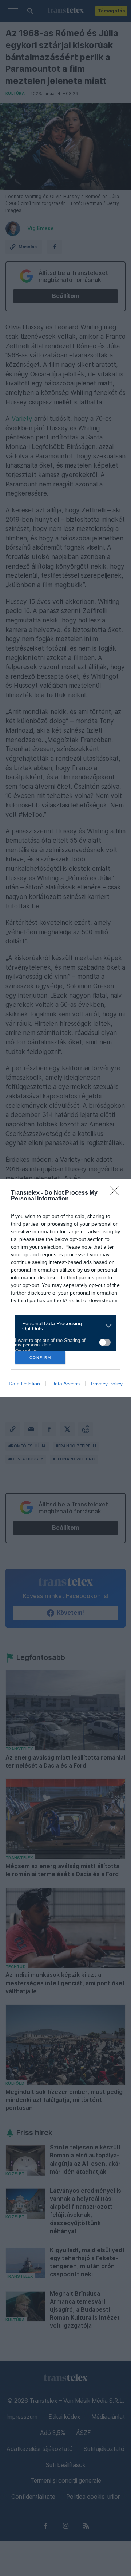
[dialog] (65, 1288)
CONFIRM (40, 1357)
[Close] (117, 1193)
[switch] (105, 1342)
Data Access (65, 1384)
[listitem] (63, 1326)
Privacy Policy (107, 1384)
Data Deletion (24, 1384)
